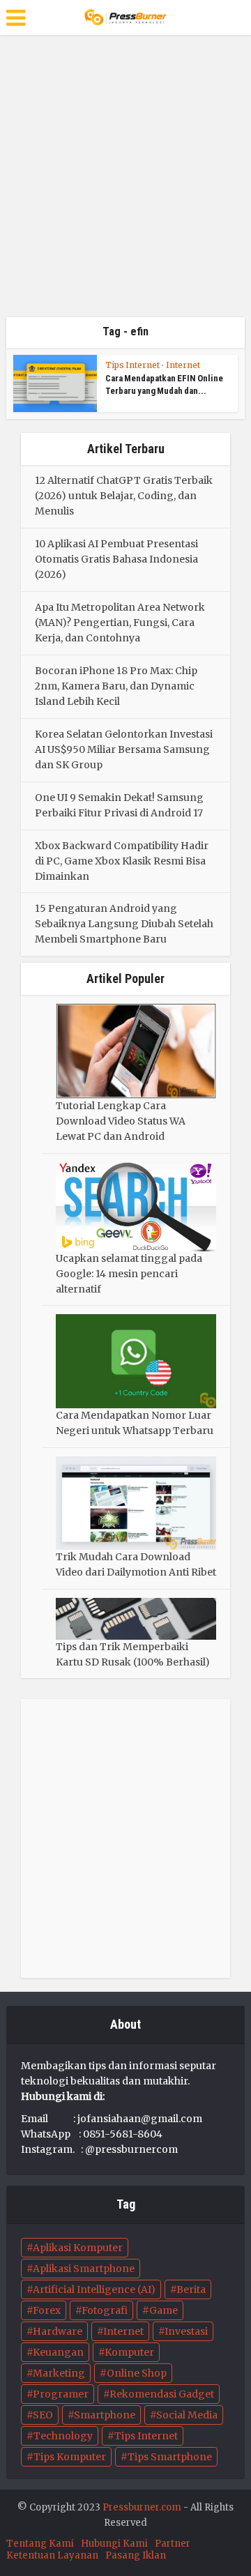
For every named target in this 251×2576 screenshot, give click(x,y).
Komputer (129, 2352)
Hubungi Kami (114, 2544)
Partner (173, 2544)
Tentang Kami (40, 2544)
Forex (47, 2310)
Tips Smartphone (170, 2457)
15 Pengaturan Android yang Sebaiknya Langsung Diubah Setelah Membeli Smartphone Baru (124, 924)
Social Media (187, 2415)
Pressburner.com (142, 2507)
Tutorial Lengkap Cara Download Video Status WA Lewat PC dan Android (121, 1121)
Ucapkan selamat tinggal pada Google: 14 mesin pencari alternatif (129, 1274)
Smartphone (105, 2415)
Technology (63, 2436)
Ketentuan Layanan (52, 2555)
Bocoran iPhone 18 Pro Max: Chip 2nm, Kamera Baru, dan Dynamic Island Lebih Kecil (116, 686)
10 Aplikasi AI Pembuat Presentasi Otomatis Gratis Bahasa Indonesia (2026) (116, 559)
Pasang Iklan (136, 2555)
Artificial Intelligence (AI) (94, 2289)
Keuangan (58, 2352)
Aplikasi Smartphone (84, 2269)
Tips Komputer (70, 2457)
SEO (43, 2415)
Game (163, 2310)
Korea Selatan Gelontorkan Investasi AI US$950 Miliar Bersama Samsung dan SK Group (124, 749)
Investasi (186, 2331)
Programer (61, 2394)
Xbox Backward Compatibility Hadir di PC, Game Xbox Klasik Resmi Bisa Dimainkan (122, 861)
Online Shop (137, 2373)
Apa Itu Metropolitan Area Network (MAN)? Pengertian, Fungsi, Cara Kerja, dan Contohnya (120, 623)
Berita (191, 2289)
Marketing (59, 2373)
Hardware (58, 2331)
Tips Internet (132, 365)
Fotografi (105, 2310)
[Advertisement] (125, 181)
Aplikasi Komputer (78, 2248)
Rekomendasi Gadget (162, 2394)
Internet (183, 365)
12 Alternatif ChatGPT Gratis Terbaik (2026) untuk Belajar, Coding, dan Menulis (124, 496)
